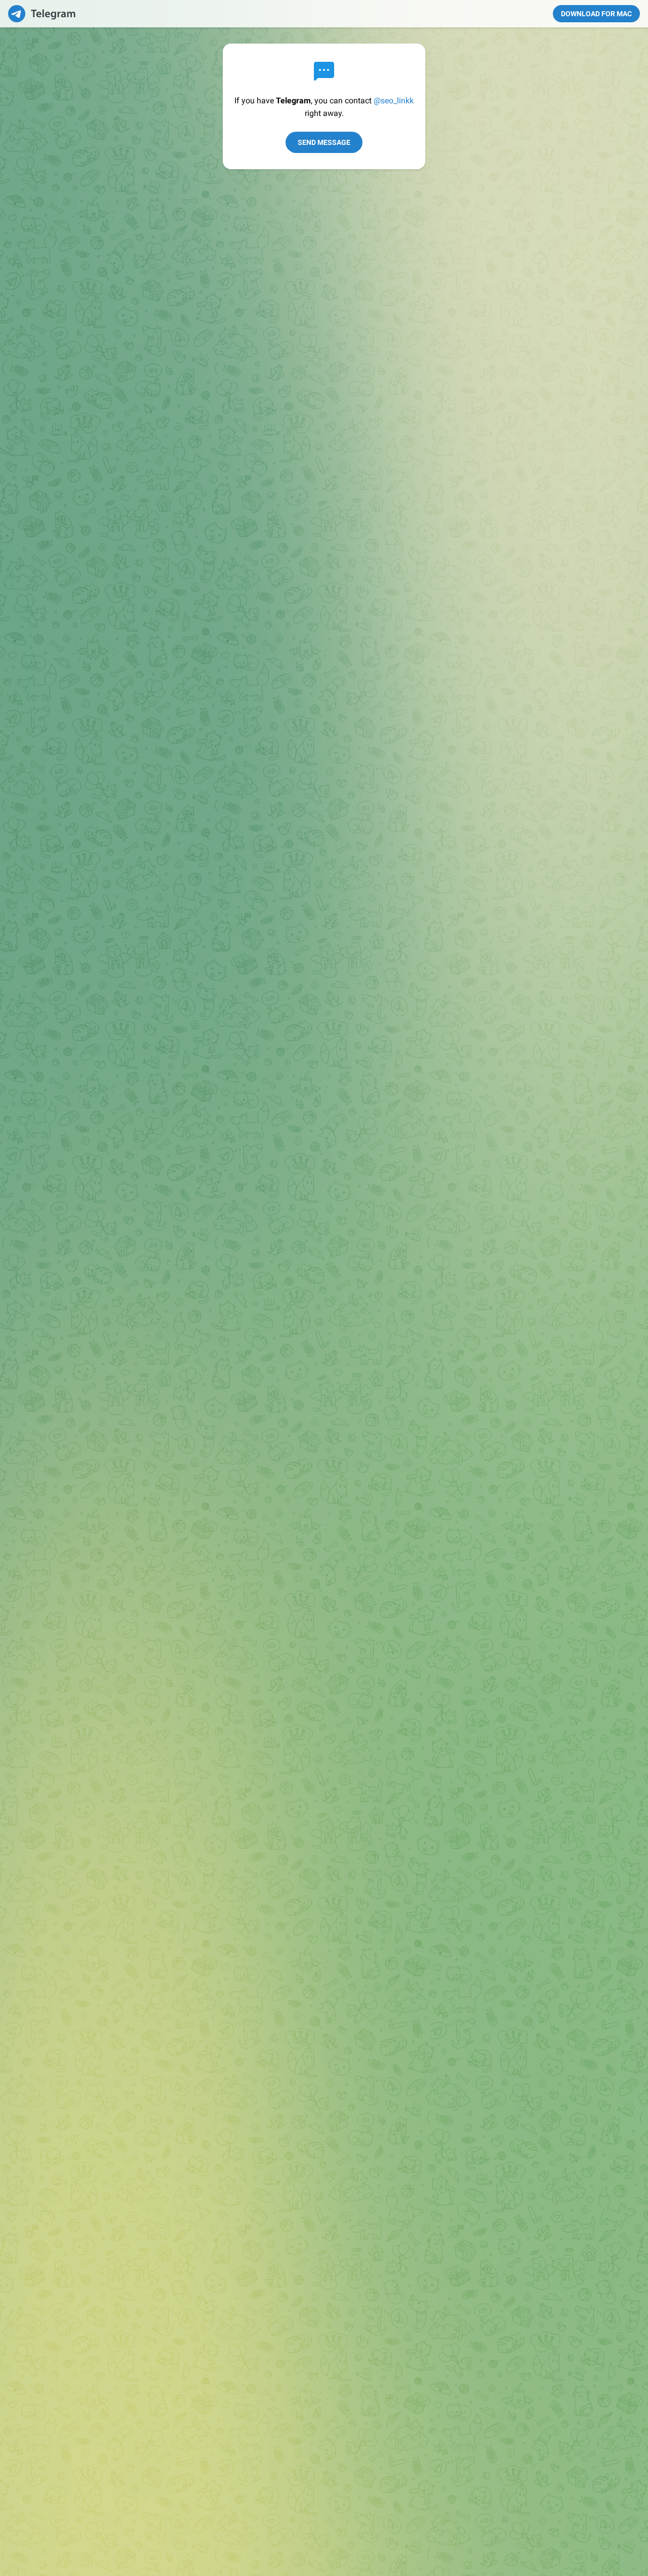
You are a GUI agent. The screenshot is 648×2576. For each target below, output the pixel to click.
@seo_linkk (394, 101)
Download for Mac (596, 14)
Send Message (324, 142)
